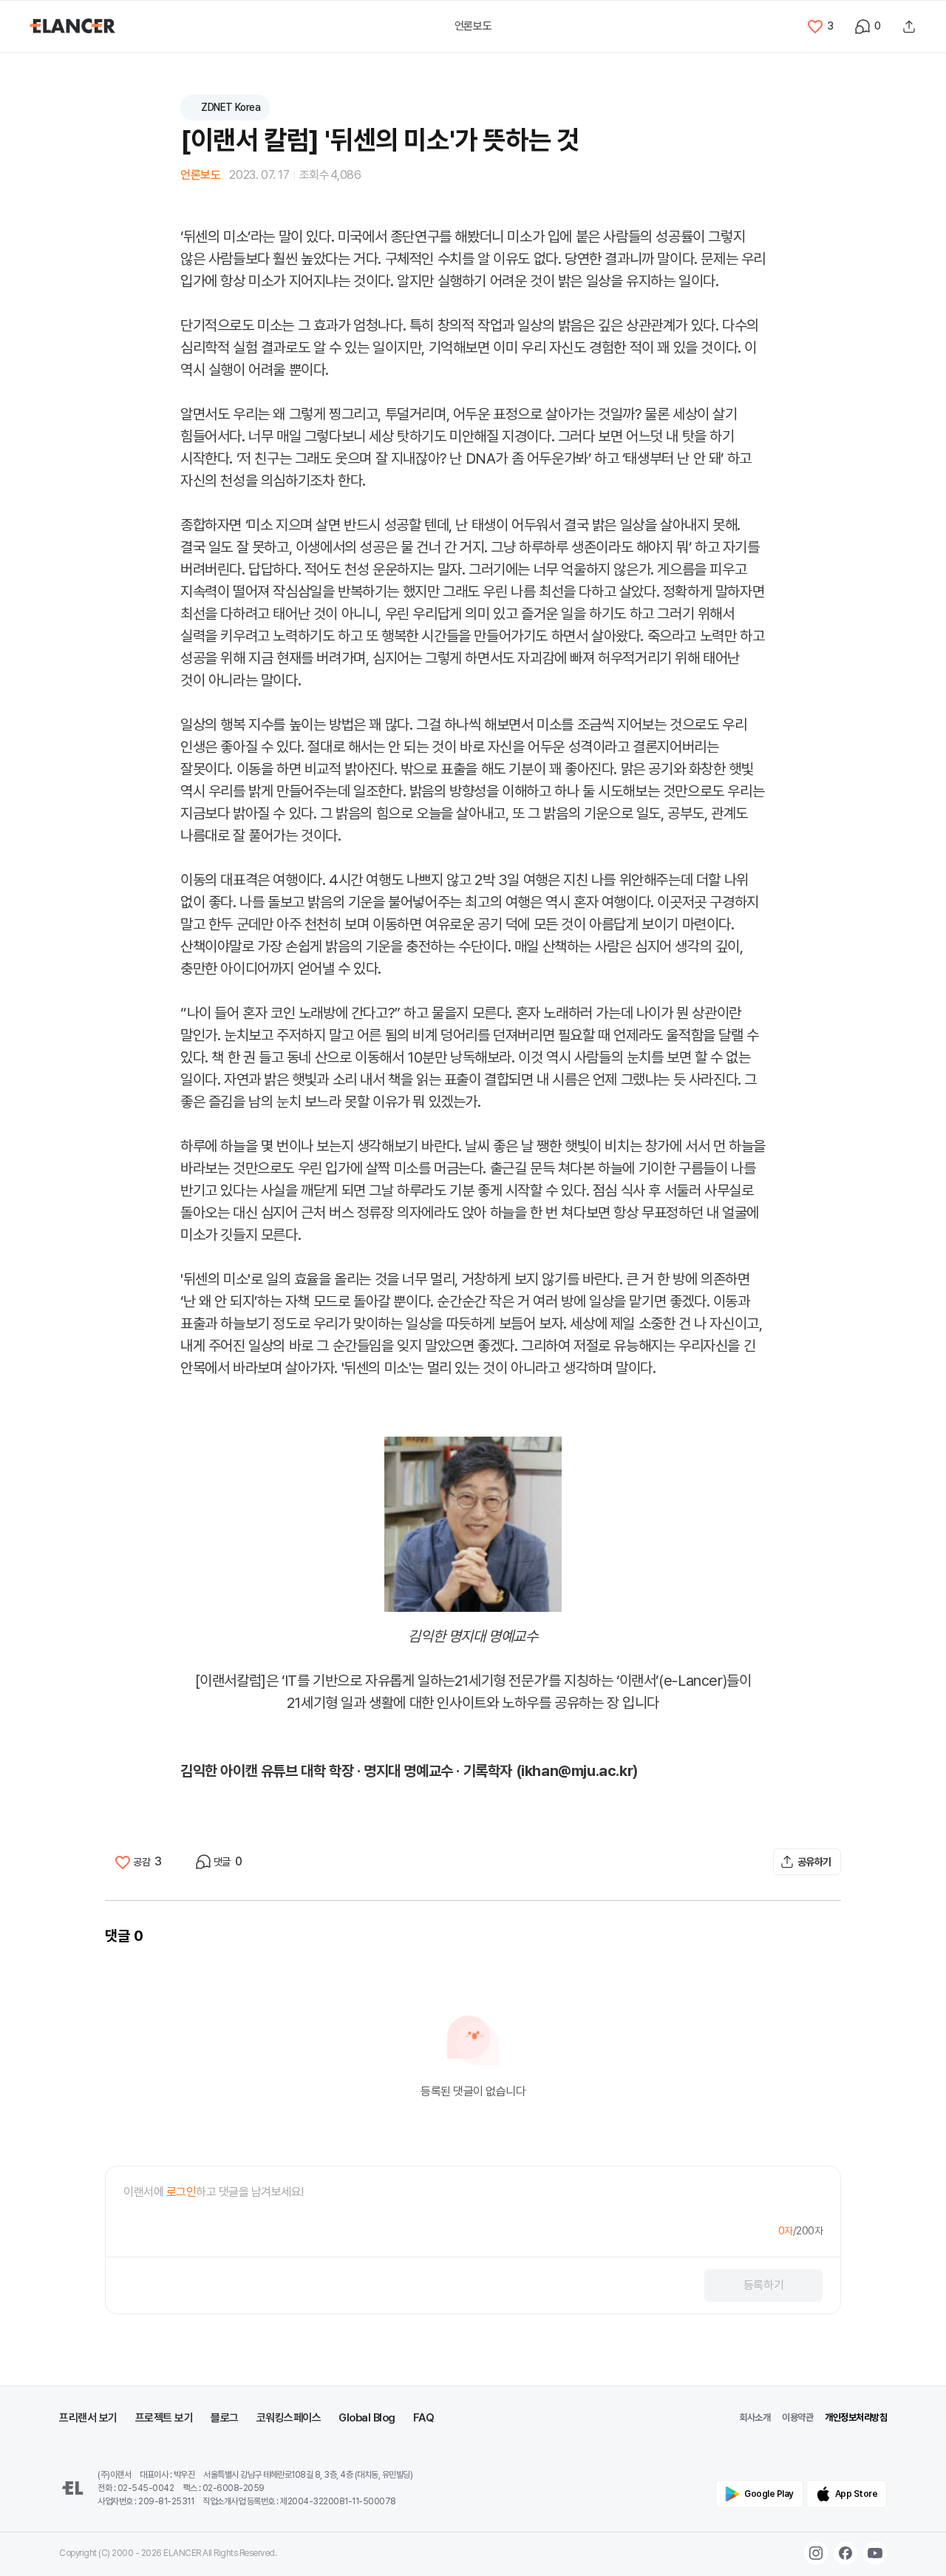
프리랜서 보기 (88, 2418)
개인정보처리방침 (856, 2417)
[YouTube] (875, 2553)
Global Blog (367, 2418)
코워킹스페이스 (289, 2418)
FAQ (424, 2418)
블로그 (225, 2418)
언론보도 (473, 26)
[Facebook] (845, 2553)
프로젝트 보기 (164, 2418)
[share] (909, 27)
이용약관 (797, 2417)
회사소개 (755, 2417)
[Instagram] (816, 2553)
